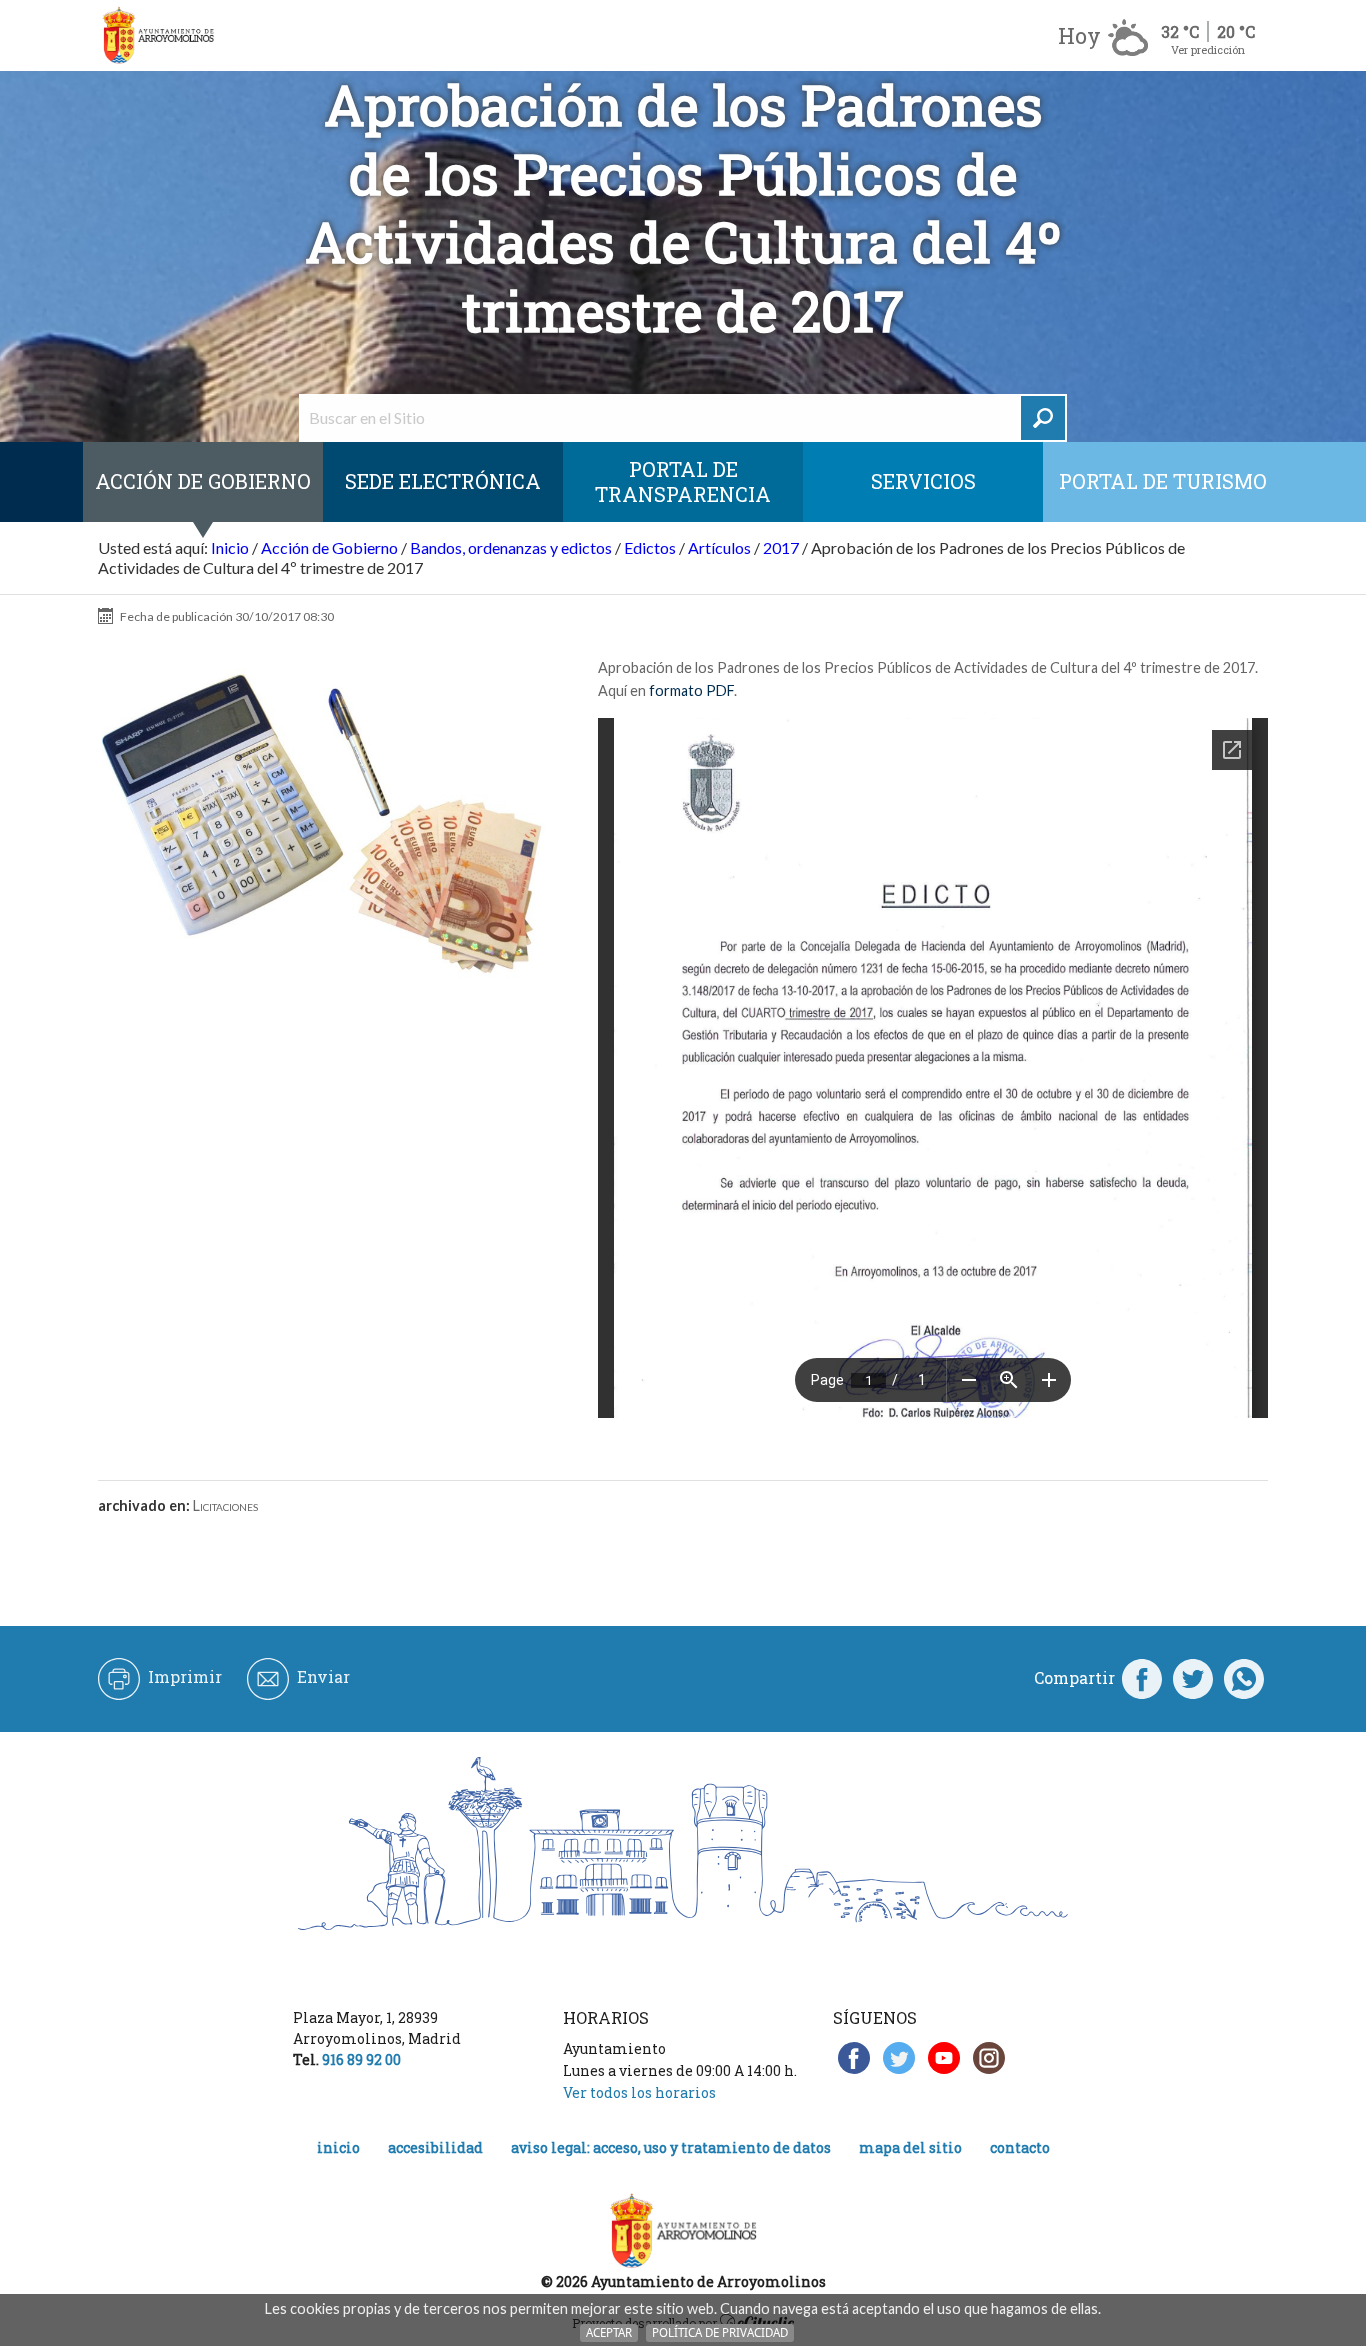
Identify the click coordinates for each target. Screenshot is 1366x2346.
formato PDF (691, 690)
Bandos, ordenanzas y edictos (511, 547)
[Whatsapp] (1244, 1678)
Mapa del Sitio (910, 2147)
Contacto (1020, 2147)
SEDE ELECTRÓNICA (443, 481)
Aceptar (609, 2332)
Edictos (650, 547)
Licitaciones (225, 1505)
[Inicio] (158, 35)
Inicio (230, 547)
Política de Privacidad (720, 2332)
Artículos (719, 547)
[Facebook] (1142, 1678)
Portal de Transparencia (683, 481)
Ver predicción (1208, 49)
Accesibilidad (435, 2147)
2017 (781, 547)
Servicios (923, 481)
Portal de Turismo (1163, 481)
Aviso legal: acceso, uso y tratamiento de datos (671, 2147)
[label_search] (1043, 418)
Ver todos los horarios (639, 2092)
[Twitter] (1193, 1678)
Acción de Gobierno (203, 481)
